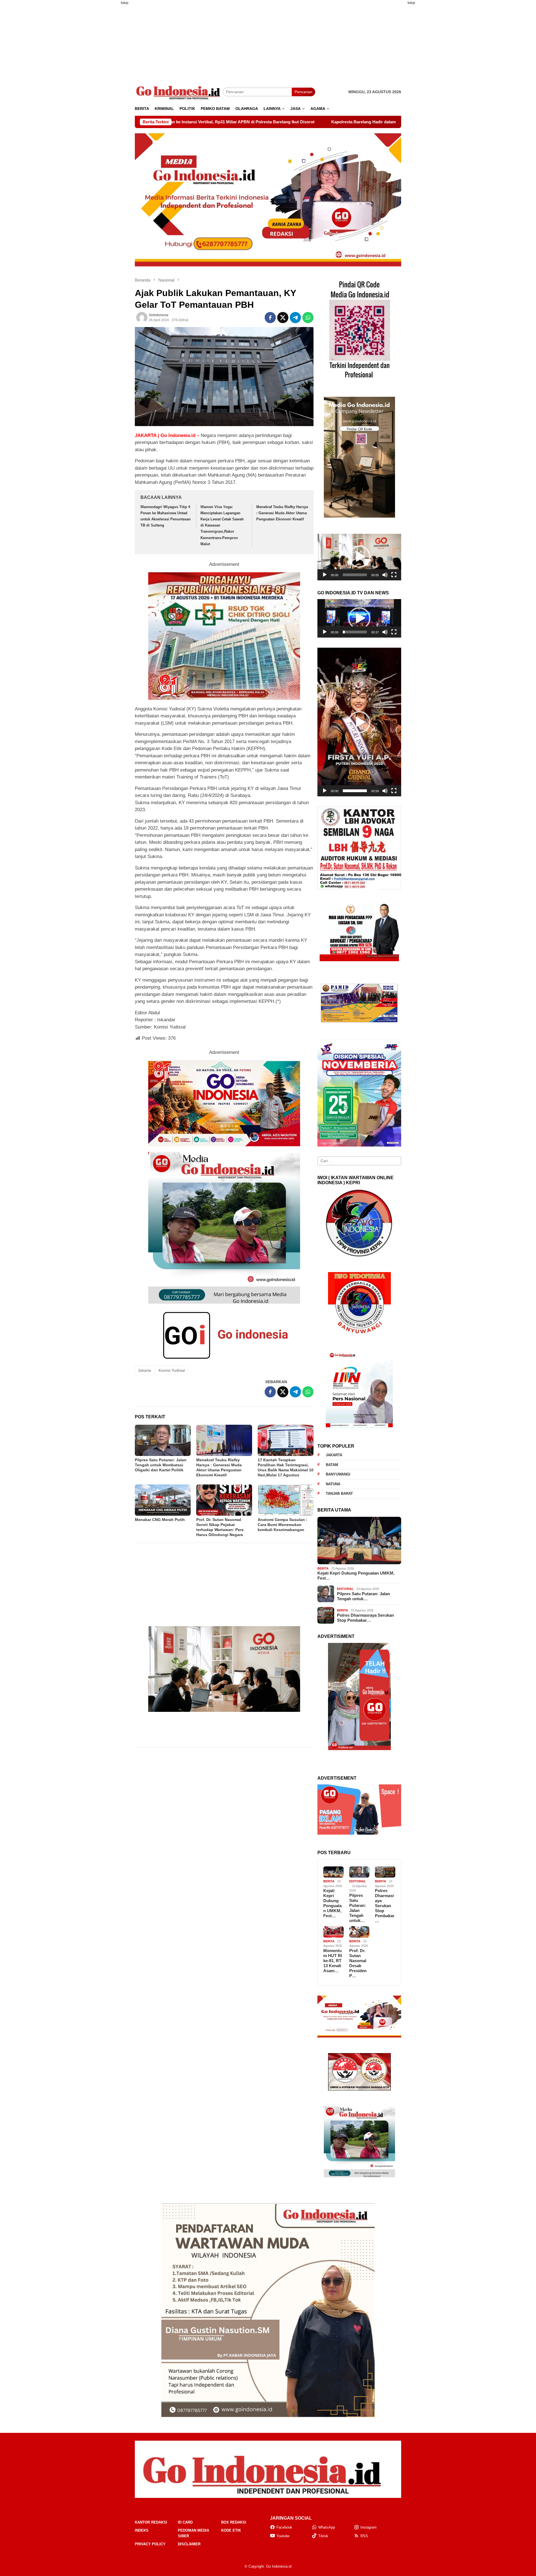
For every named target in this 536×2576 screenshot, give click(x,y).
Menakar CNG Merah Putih (160, 1520)
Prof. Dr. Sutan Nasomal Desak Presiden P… (358, 1963)
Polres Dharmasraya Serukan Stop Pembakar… (365, 1618)
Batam (332, 1465)
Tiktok (323, 2536)
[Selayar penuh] (394, 575)
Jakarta (144, 1370)
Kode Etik (231, 2530)
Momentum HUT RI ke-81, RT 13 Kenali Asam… (333, 1961)
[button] (359, 557)
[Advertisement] (107, 93)
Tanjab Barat (339, 1494)
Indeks (142, 2530)
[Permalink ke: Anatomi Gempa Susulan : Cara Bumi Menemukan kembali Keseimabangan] (286, 1500)
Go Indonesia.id (279, 2566)
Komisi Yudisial (172, 1370)
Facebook (284, 2527)
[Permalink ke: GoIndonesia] (142, 318)
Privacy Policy (150, 2544)
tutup (125, 3)
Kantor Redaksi (151, 2522)
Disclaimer (189, 2544)
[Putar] (325, 575)
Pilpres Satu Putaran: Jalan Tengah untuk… (363, 1596)
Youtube (283, 2536)
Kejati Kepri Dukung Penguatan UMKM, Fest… (356, 1576)
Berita (323, 1568)
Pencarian (303, 92)
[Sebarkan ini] (270, 318)
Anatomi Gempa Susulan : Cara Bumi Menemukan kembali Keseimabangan (283, 1525)
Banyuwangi (338, 1474)
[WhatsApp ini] (308, 318)
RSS (364, 2536)
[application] (359, 557)
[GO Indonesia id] (179, 92)
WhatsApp (327, 2527)
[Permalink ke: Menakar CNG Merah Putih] (163, 1500)
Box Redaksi (234, 2522)
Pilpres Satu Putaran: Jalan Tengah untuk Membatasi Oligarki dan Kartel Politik (161, 1465)
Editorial (345, 1589)
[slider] (355, 575)
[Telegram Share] (295, 318)
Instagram (368, 2527)
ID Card (185, 2522)
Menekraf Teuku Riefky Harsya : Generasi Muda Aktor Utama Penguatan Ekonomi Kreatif (282, 513)
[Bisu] (385, 575)
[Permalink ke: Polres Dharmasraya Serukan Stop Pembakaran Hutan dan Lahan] (385, 1872)
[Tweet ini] (283, 318)
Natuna (333, 1484)
